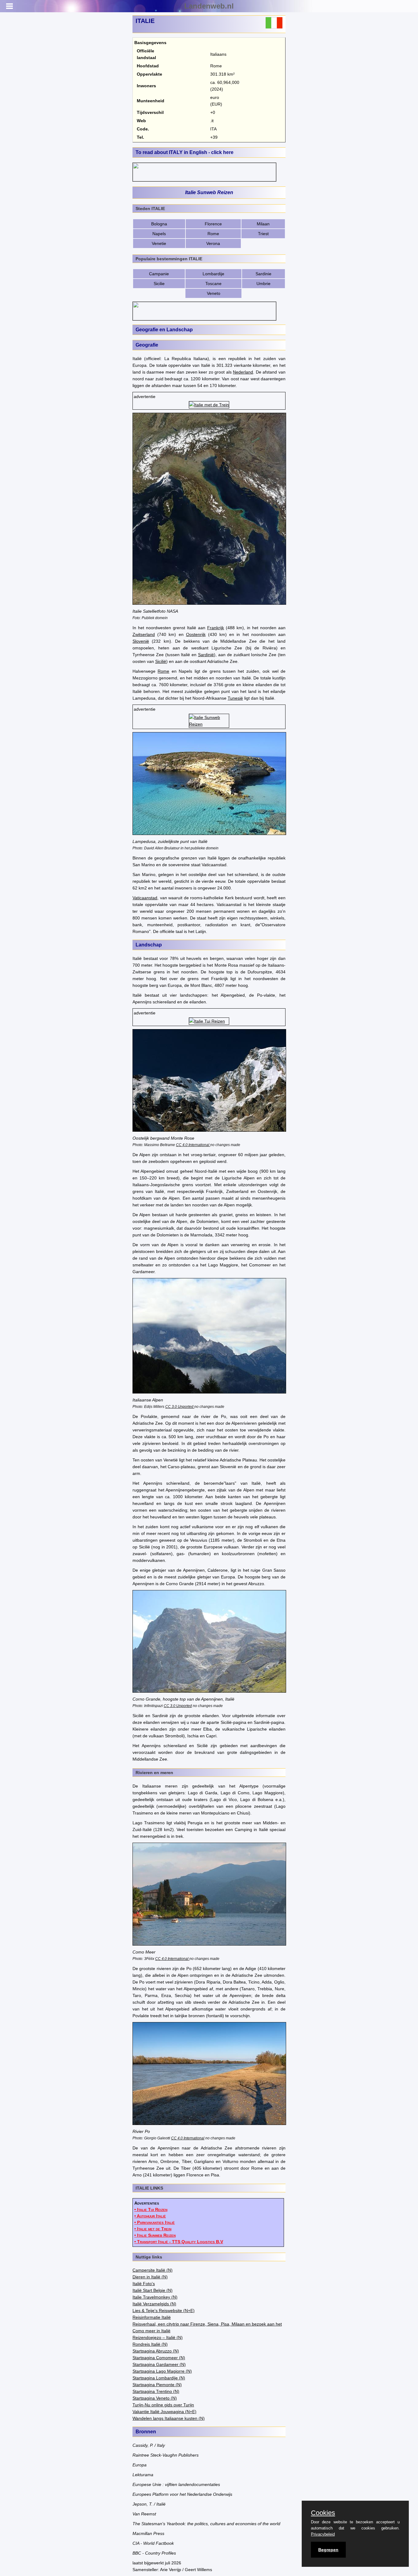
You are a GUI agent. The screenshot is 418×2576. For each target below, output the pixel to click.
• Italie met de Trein (153, 2229)
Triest (263, 234)
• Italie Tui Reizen (151, 2209)
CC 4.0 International (193, 1145)
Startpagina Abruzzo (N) (156, 2351)
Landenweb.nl (209, 6)
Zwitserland (144, 634)
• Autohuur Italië (150, 2216)
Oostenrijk (196, 634)
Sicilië (161, 661)
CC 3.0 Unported (180, 1406)
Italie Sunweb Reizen (209, 192)
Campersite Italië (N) (153, 2270)
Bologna (159, 224)
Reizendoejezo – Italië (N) (158, 2337)
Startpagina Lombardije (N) (159, 2378)
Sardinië (206, 655)
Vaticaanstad (145, 898)
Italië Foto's (144, 2284)
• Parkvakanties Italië (155, 2222)
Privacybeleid (323, 2534)
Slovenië (141, 641)
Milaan (263, 224)
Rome (213, 234)
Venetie (159, 243)
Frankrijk (216, 628)
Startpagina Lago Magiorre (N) (162, 2371)
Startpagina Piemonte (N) (157, 2385)
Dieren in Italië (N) (150, 2277)
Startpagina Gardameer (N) (159, 2364)
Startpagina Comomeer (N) (159, 2358)
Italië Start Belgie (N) (153, 2290)
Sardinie (263, 274)
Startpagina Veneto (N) (155, 2398)
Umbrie (263, 284)
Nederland (243, 372)
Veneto (214, 293)
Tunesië (235, 698)
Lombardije (213, 274)
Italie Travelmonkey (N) (155, 2297)
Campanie (159, 274)
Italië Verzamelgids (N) (154, 2304)
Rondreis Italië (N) (150, 2344)
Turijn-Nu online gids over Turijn (163, 2405)
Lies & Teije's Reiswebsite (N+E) (164, 2311)
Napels (159, 234)
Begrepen (328, 2550)
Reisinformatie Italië (152, 2317)
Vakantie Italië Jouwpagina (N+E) (164, 2412)
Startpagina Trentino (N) (156, 2391)
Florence (213, 224)
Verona (213, 243)
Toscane (213, 284)
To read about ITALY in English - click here (185, 152)
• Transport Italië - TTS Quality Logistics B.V (179, 2242)
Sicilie (159, 284)
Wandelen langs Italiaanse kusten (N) (169, 2418)
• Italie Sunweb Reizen (155, 2235)
